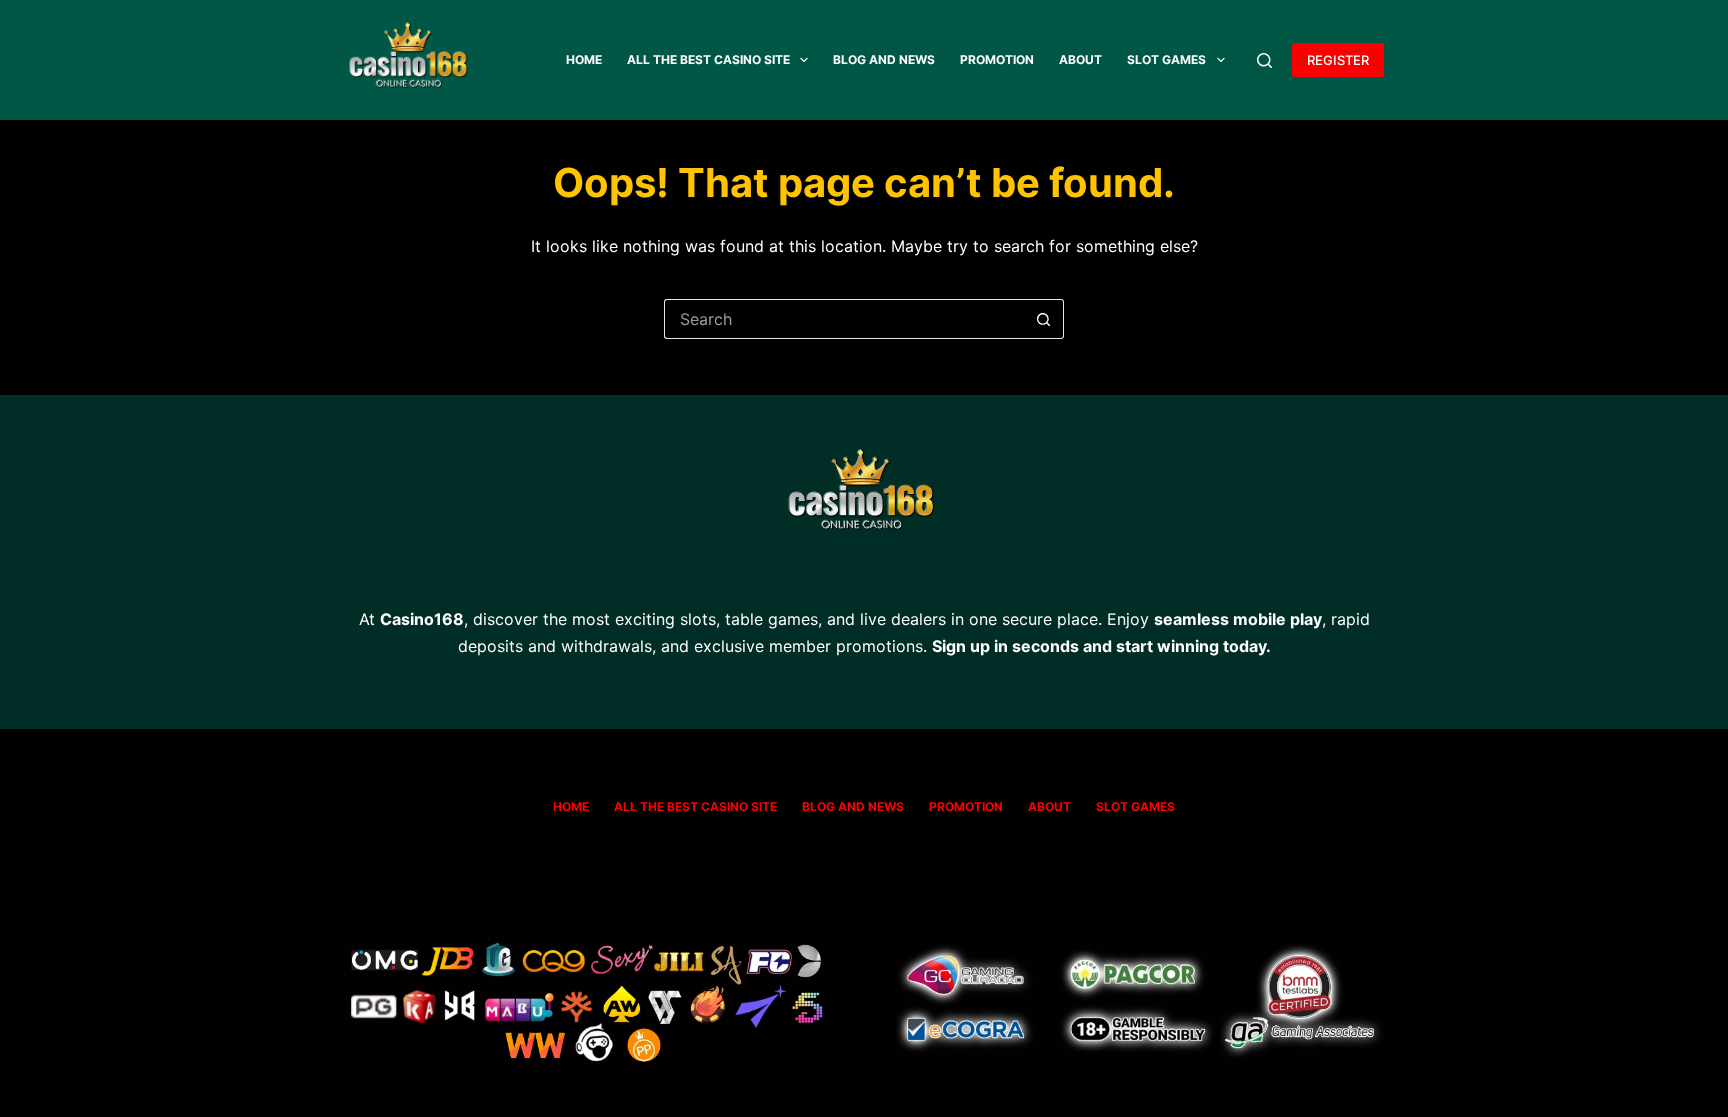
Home (584, 59)
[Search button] (1044, 319)
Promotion (997, 59)
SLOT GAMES (1166, 59)
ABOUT (1080, 59)
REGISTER (1338, 60)
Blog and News (884, 59)
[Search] (1264, 60)
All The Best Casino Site (708, 59)
